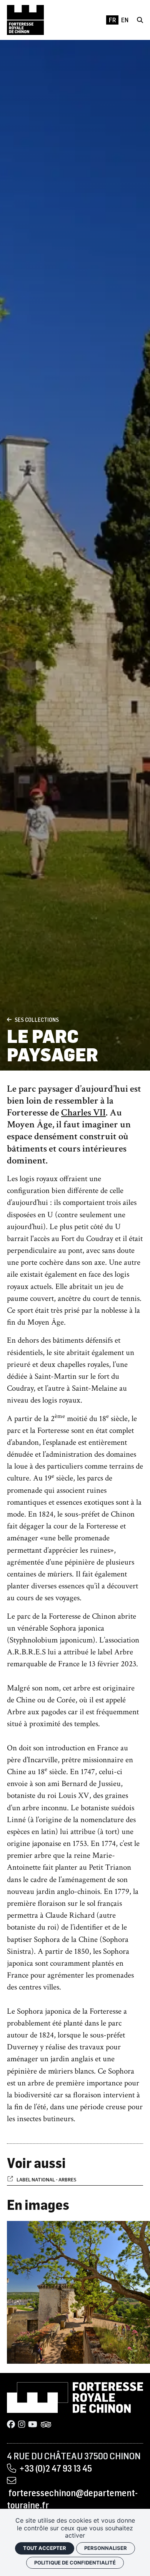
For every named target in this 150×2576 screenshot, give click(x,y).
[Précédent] (9, 1020)
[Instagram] (22, 2425)
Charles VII (83, 1113)
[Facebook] (11, 2425)
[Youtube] (33, 2425)
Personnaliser (106, 2548)
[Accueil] (25, 20)
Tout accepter (45, 2548)
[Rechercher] (140, 20)
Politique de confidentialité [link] (75, 2563)
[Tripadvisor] (46, 2425)
